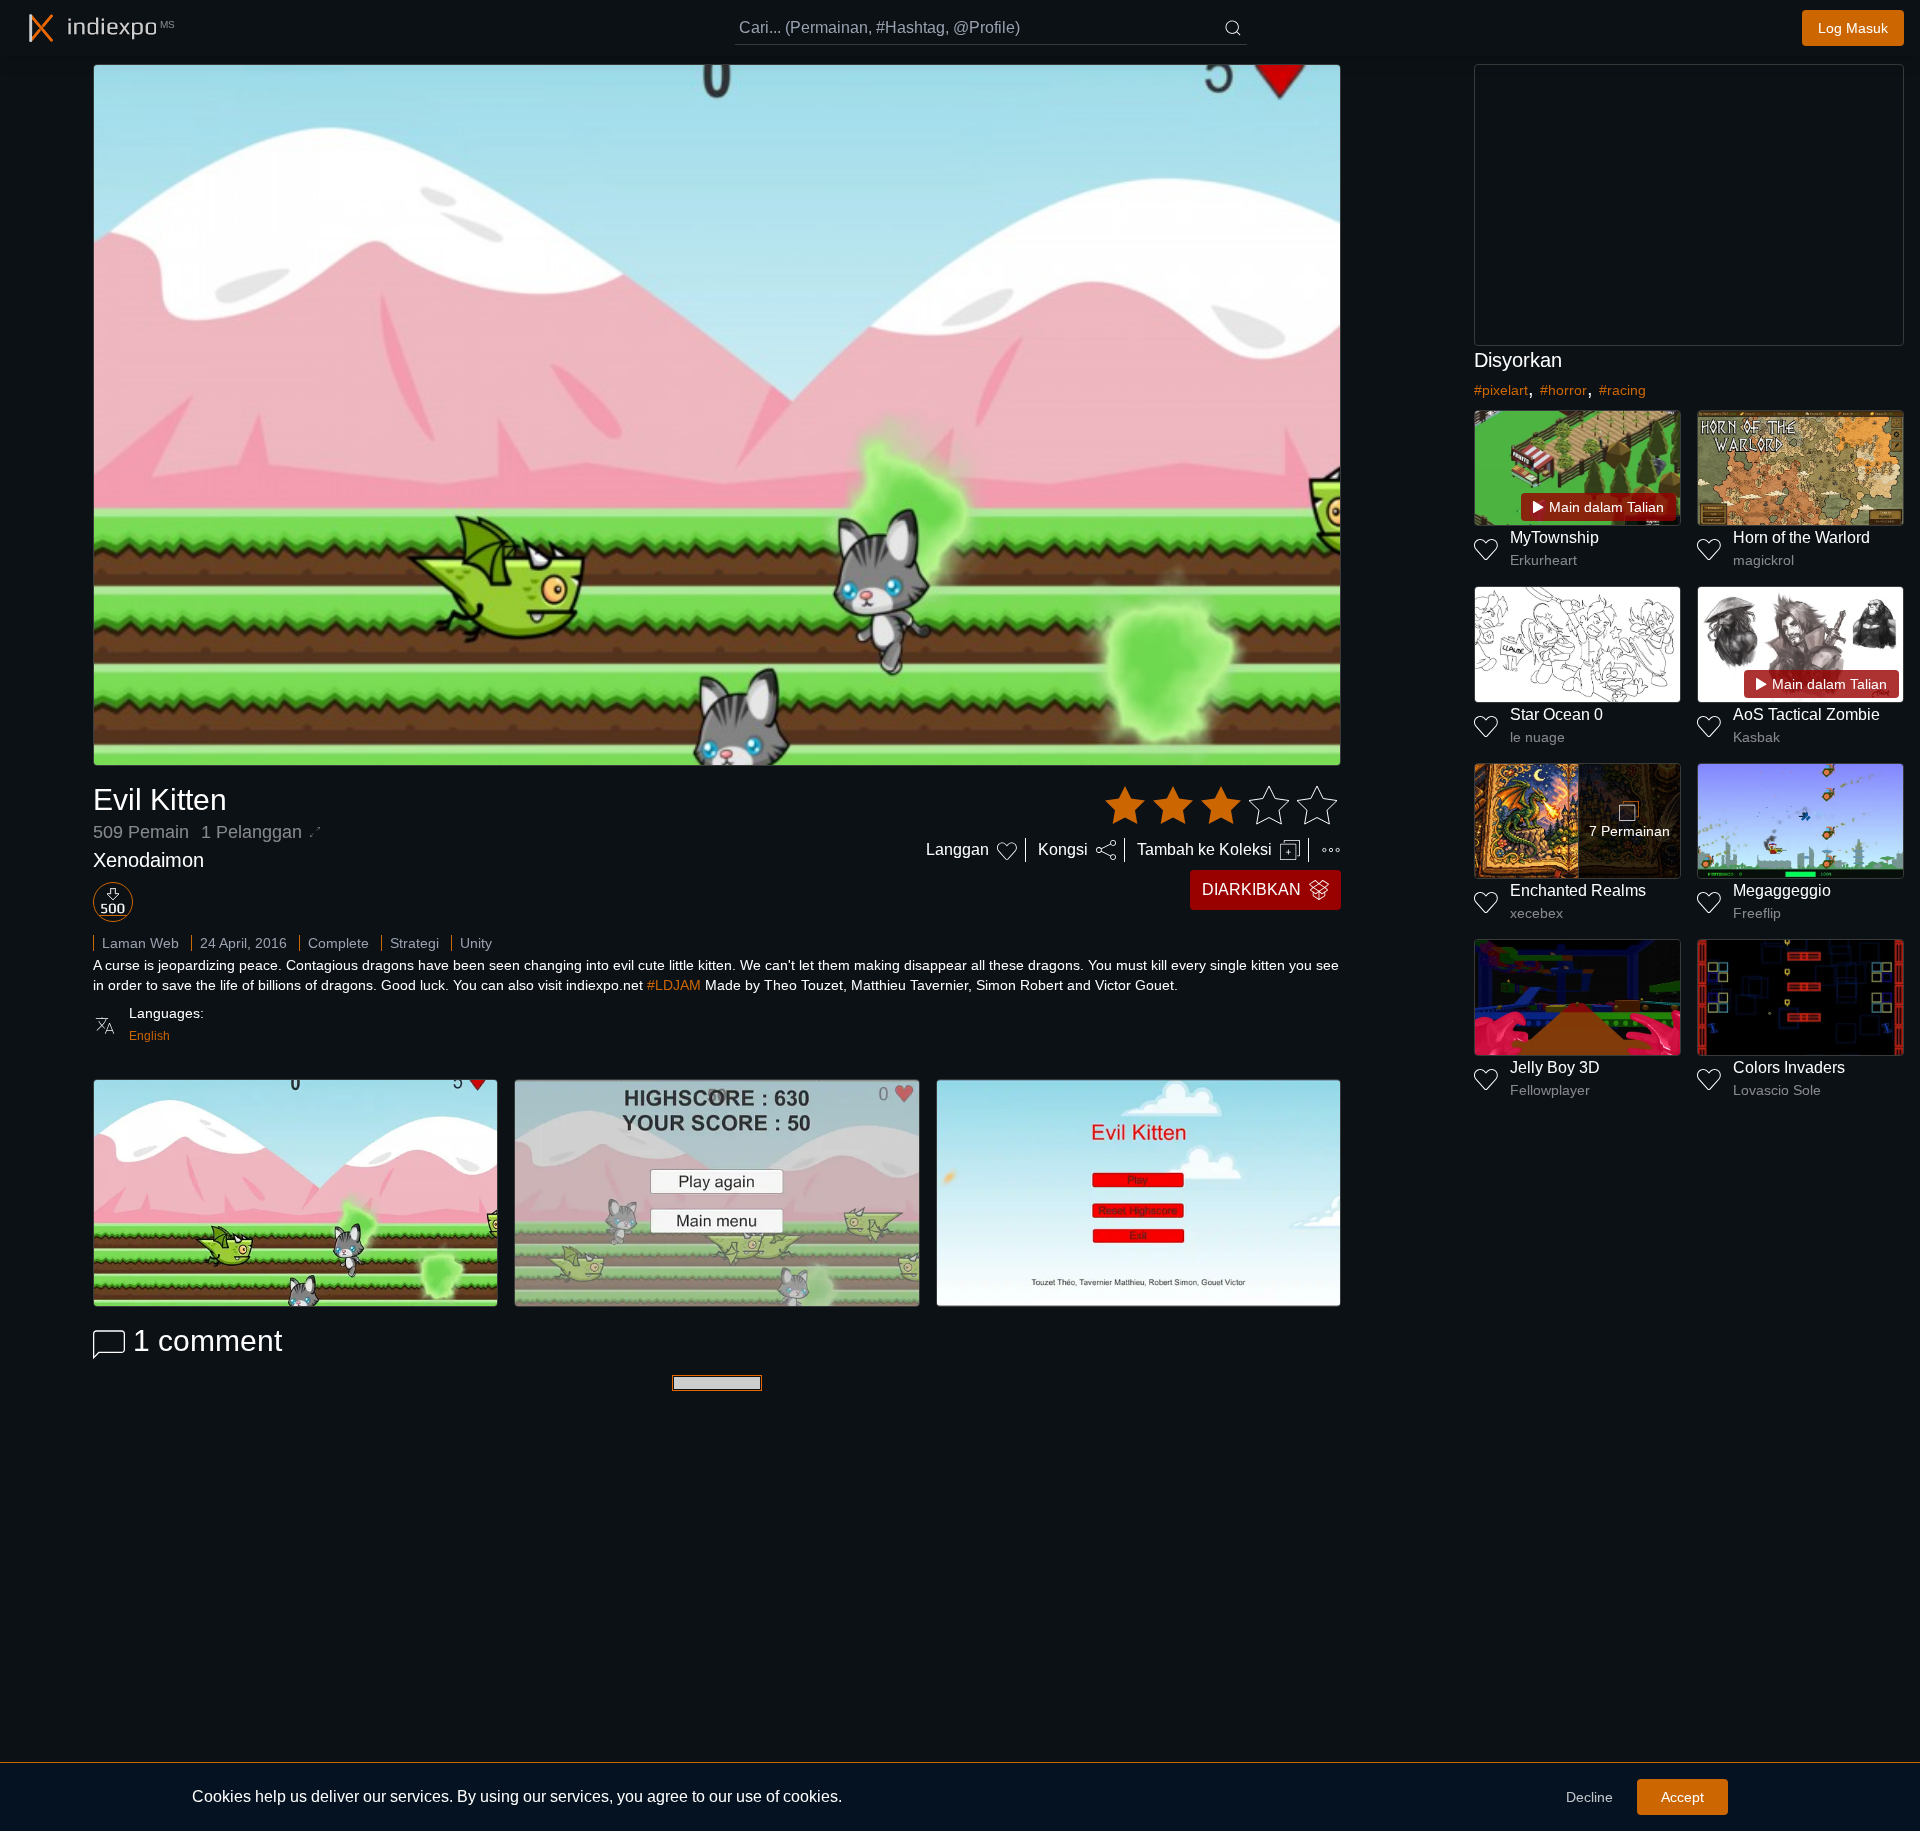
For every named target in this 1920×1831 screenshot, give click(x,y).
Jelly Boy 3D (1555, 1067)
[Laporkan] (1331, 850)
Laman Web (140, 943)
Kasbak (1756, 737)
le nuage (1537, 737)
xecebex (1536, 913)
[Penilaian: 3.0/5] (1221, 806)
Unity (476, 943)
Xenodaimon (148, 860)
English (149, 1036)
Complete (338, 943)
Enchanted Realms (1578, 890)
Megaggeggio (1782, 890)
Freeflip (1757, 913)
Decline (1589, 1797)
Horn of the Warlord (1801, 537)
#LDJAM (674, 985)
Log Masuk (1853, 28)
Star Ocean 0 (1556, 714)
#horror (1563, 390)
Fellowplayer (1550, 1090)
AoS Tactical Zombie (1806, 714)
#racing (1622, 390)
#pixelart (1501, 390)
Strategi (414, 943)
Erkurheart (1543, 560)
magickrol (1763, 560)
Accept (1682, 1797)
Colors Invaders (1789, 1067)
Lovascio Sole (1777, 1090)
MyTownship (1554, 537)
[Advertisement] (1689, 205)
